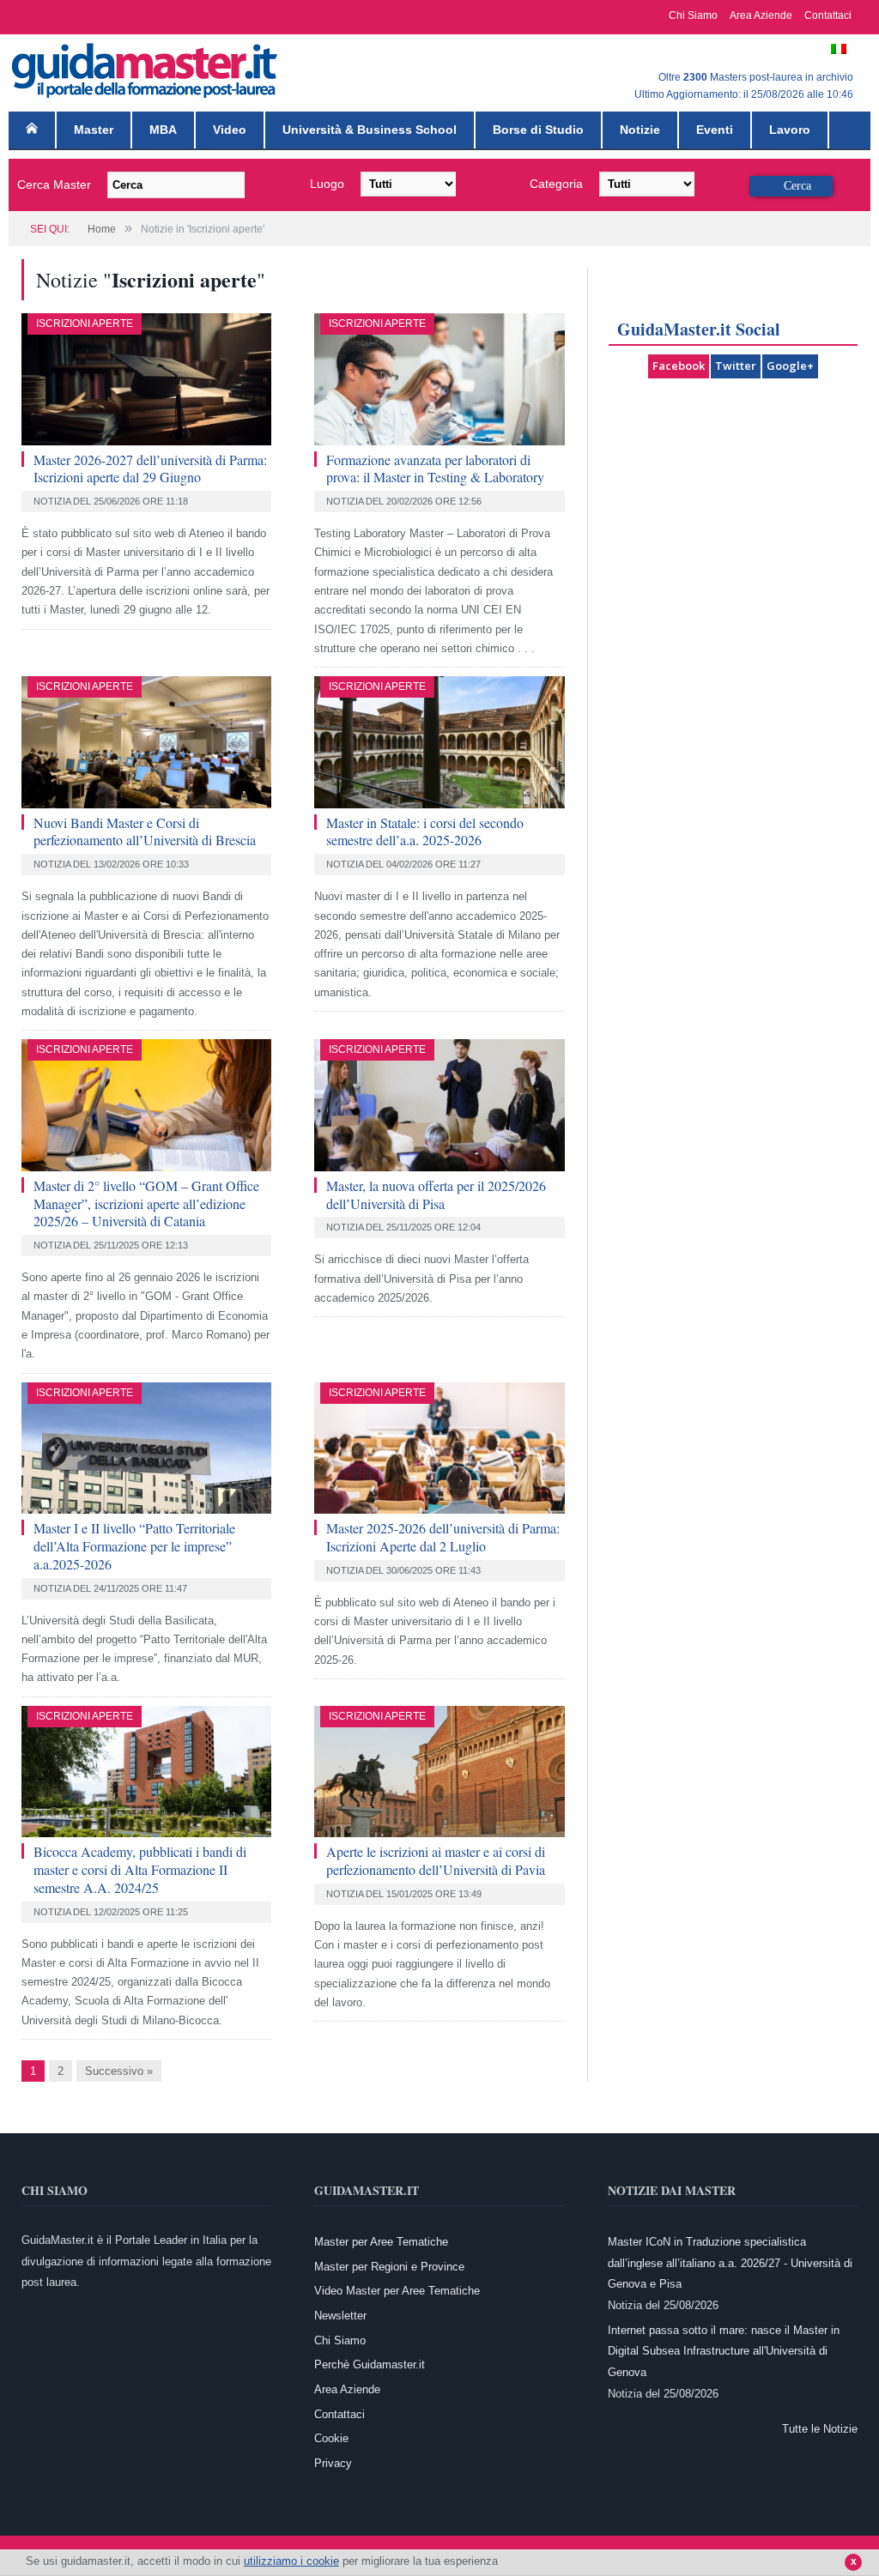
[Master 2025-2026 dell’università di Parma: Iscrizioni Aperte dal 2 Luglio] (439, 1448)
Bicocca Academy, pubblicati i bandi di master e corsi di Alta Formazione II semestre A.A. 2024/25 (140, 1869)
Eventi (715, 130)
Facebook (679, 366)
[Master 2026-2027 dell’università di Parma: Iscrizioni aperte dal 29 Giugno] (146, 379)
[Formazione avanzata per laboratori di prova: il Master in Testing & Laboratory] (439, 379)
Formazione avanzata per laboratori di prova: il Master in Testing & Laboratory (435, 469)
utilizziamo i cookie (291, 2561)
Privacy (333, 2463)
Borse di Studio (538, 130)
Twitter (736, 366)
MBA (163, 130)
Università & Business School (370, 130)
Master (94, 130)
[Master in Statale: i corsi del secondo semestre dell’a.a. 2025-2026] (439, 742)
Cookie (331, 2438)
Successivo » (119, 2071)
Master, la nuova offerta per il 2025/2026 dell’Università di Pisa (436, 1194)
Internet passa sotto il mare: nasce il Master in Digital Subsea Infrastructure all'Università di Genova (724, 2351)
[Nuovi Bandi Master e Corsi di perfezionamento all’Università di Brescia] (146, 742)
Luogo (327, 184)
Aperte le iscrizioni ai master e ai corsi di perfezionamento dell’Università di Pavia (436, 1860)
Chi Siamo (693, 15)
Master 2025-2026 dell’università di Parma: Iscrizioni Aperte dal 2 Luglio (443, 1537)
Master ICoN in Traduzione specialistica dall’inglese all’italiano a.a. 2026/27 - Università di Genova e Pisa (730, 2263)
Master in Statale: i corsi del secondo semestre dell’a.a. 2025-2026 (425, 831)
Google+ (790, 366)
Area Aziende (761, 15)
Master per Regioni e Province (389, 2267)
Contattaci (828, 15)
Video (230, 130)
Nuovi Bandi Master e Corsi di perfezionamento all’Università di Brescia (145, 831)
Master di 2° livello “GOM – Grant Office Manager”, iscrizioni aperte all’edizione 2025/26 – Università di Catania (146, 1203)
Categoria (556, 184)
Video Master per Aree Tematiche (397, 2291)
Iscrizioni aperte (85, 324)
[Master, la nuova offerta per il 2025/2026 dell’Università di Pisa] (439, 1105)
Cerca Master (54, 184)
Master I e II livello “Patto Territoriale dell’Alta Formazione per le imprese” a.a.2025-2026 (134, 1546)
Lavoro (790, 130)
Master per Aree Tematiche (381, 2242)
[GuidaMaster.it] (146, 67)
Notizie (640, 130)
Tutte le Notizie (820, 2429)
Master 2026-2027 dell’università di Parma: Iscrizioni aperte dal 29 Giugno (150, 469)
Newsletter (340, 2316)
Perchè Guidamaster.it (370, 2364)
